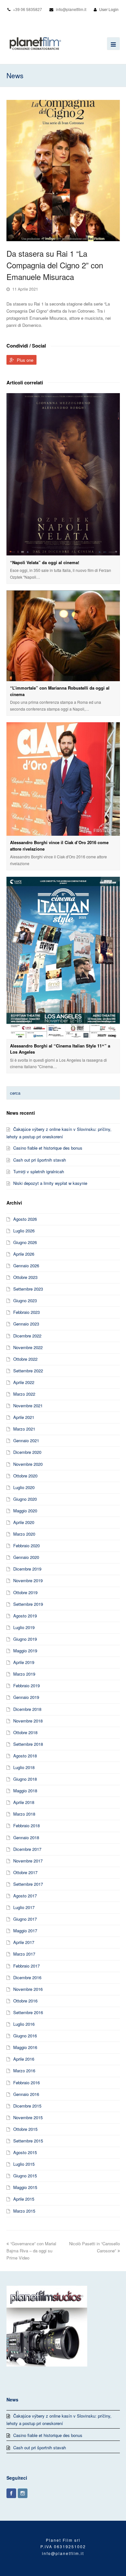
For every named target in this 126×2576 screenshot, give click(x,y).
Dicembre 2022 (27, 1336)
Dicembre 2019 (27, 1569)
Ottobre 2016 (25, 2001)
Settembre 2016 (28, 2012)
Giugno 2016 (25, 2036)
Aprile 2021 (24, 1417)
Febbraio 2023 (26, 1312)
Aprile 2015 (24, 2199)
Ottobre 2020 (25, 1476)
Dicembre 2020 (27, 1452)
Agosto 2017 (25, 1896)
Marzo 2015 (24, 2211)
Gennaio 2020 (26, 1557)
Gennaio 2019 (26, 1697)
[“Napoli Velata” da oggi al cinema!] (63, 474)
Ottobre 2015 (25, 2129)
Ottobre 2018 (25, 1732)
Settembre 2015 (28, 2141)
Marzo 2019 (24, 1674)
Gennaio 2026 (26, 1266)
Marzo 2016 (24, 2071)
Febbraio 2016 (26, 2082)
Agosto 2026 (25, 1219)
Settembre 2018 (28, 1744)
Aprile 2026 (24, 1254)
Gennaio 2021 (26, 1440)
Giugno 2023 (25, 1300)
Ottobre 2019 (25, 1592)
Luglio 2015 (24, 2164)
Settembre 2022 (28, 1371)
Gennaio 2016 (26, 2094)
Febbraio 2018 (26, 1825)
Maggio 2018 (25, 1791)
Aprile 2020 (24, 1522)
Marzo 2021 (24, 1429)
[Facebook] (11, 2493)
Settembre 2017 (28, 1884)
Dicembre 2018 (27, 1709)
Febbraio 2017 (26, 1966)
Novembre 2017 (28, 1861)
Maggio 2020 (25, 1511)
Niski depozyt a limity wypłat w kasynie (50, 1183)
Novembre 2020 (28, 1464)
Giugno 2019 (25, 1639)
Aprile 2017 (24, 1942)
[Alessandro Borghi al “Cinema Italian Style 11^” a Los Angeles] (63, 958)
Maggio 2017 (25, 1931)
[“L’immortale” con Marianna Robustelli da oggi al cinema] (63, 636)
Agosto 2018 (25, 1756)
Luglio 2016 (24, 2024)
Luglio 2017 (24, 1907)
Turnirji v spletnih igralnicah (39, 1171)
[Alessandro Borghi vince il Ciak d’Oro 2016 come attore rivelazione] (63, 779)
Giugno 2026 (25, 1242)
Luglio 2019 (24, 1627)
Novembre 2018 (28, 1721)
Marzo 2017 (24, 1954)
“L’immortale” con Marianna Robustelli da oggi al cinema (60, 691)
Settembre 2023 (28, 1289)
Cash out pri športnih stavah (40, 1160)
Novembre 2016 (28, 1989)
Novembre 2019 (28, 1580)
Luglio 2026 (24, 1231)
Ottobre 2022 (25, 1359)
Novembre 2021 (28, 1406)
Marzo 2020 (24, 1534)
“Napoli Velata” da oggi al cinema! (45, 562)
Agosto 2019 (25, 1616)
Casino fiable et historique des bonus (48, 1148)
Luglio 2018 (24, 1767)
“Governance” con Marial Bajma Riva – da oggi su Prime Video (31, 2251)
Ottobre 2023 (25, 1277)
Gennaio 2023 (26, 1324)
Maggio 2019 (25, 1651)
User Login (109, 9)
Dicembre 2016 (27, 1977)
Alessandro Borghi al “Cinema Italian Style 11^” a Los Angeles (60, 1049)
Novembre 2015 (28, 2117)
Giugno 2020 (25, 1499)
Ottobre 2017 (25, 1872)
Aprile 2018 (24, 1802)
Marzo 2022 (24, 1394)
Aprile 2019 (24, 1662)
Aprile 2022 (24, 1382)
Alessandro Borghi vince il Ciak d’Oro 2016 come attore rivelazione (59, 846)
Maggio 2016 (25, 2047)
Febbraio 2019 (26, 1685)
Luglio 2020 (24, 1487)
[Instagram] (23, 2493)
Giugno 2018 (25, 1779)
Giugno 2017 (25, 1919)
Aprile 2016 (24, 2059)
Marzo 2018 (24, 1814)
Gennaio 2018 (26, 1837)
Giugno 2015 (25, 2176)
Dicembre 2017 (27, 1849)
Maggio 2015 (25, 2187)
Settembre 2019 (28, 1604)
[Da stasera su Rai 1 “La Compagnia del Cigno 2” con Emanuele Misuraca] (63, 170)
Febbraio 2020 (26, 1546)
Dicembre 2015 (27, 2106)
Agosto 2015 (25, 2152)
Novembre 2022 (28, 1347)
